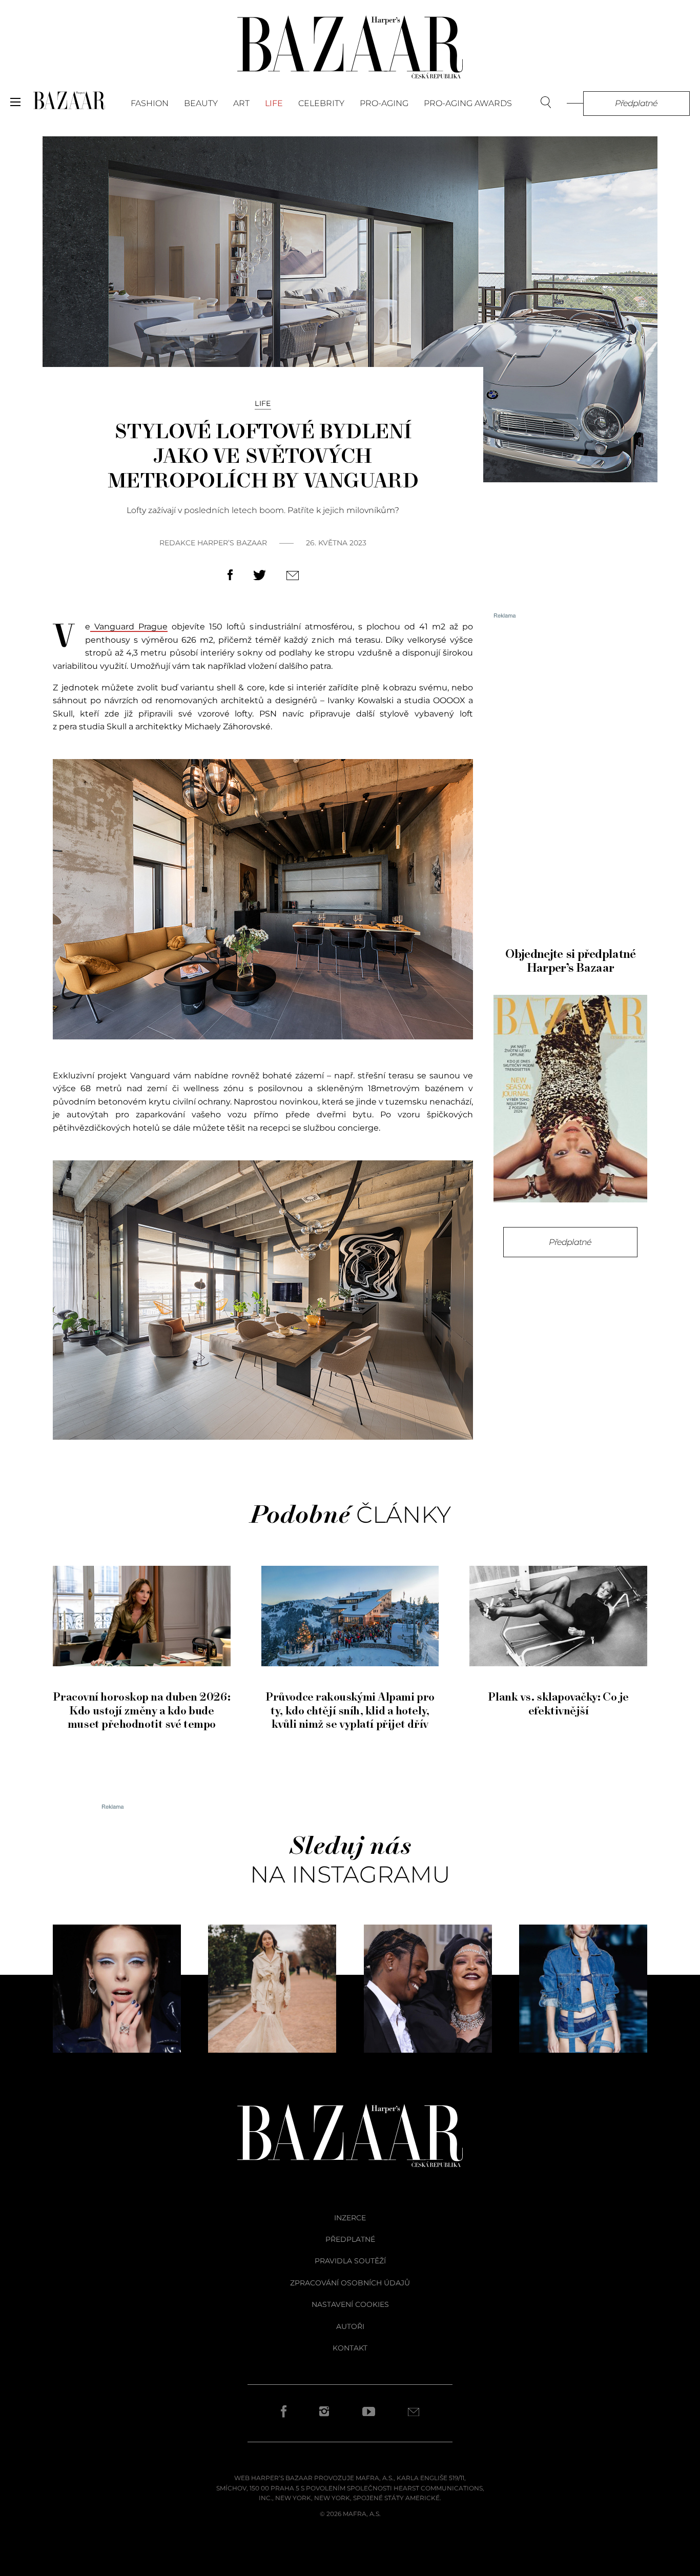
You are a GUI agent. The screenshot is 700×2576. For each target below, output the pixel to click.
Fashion (150, 103)
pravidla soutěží (350, 2261)
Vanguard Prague (129, 627)
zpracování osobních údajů (350, 2283)
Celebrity (321, 103)
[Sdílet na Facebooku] (230, 577)
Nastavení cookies (350, 2304)
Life (274, 103)
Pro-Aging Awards (468, 103)
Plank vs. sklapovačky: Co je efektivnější (558, 1704)
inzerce (350, 2218)
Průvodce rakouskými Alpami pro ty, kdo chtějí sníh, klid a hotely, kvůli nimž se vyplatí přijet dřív (350, 1711)
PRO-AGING (384, 103)
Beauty (201, 103)
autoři (350, 2326)
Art (241, 103)
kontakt (350, 2348)
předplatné (350, 2239)
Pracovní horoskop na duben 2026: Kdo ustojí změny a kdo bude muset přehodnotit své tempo (141, 1711)
